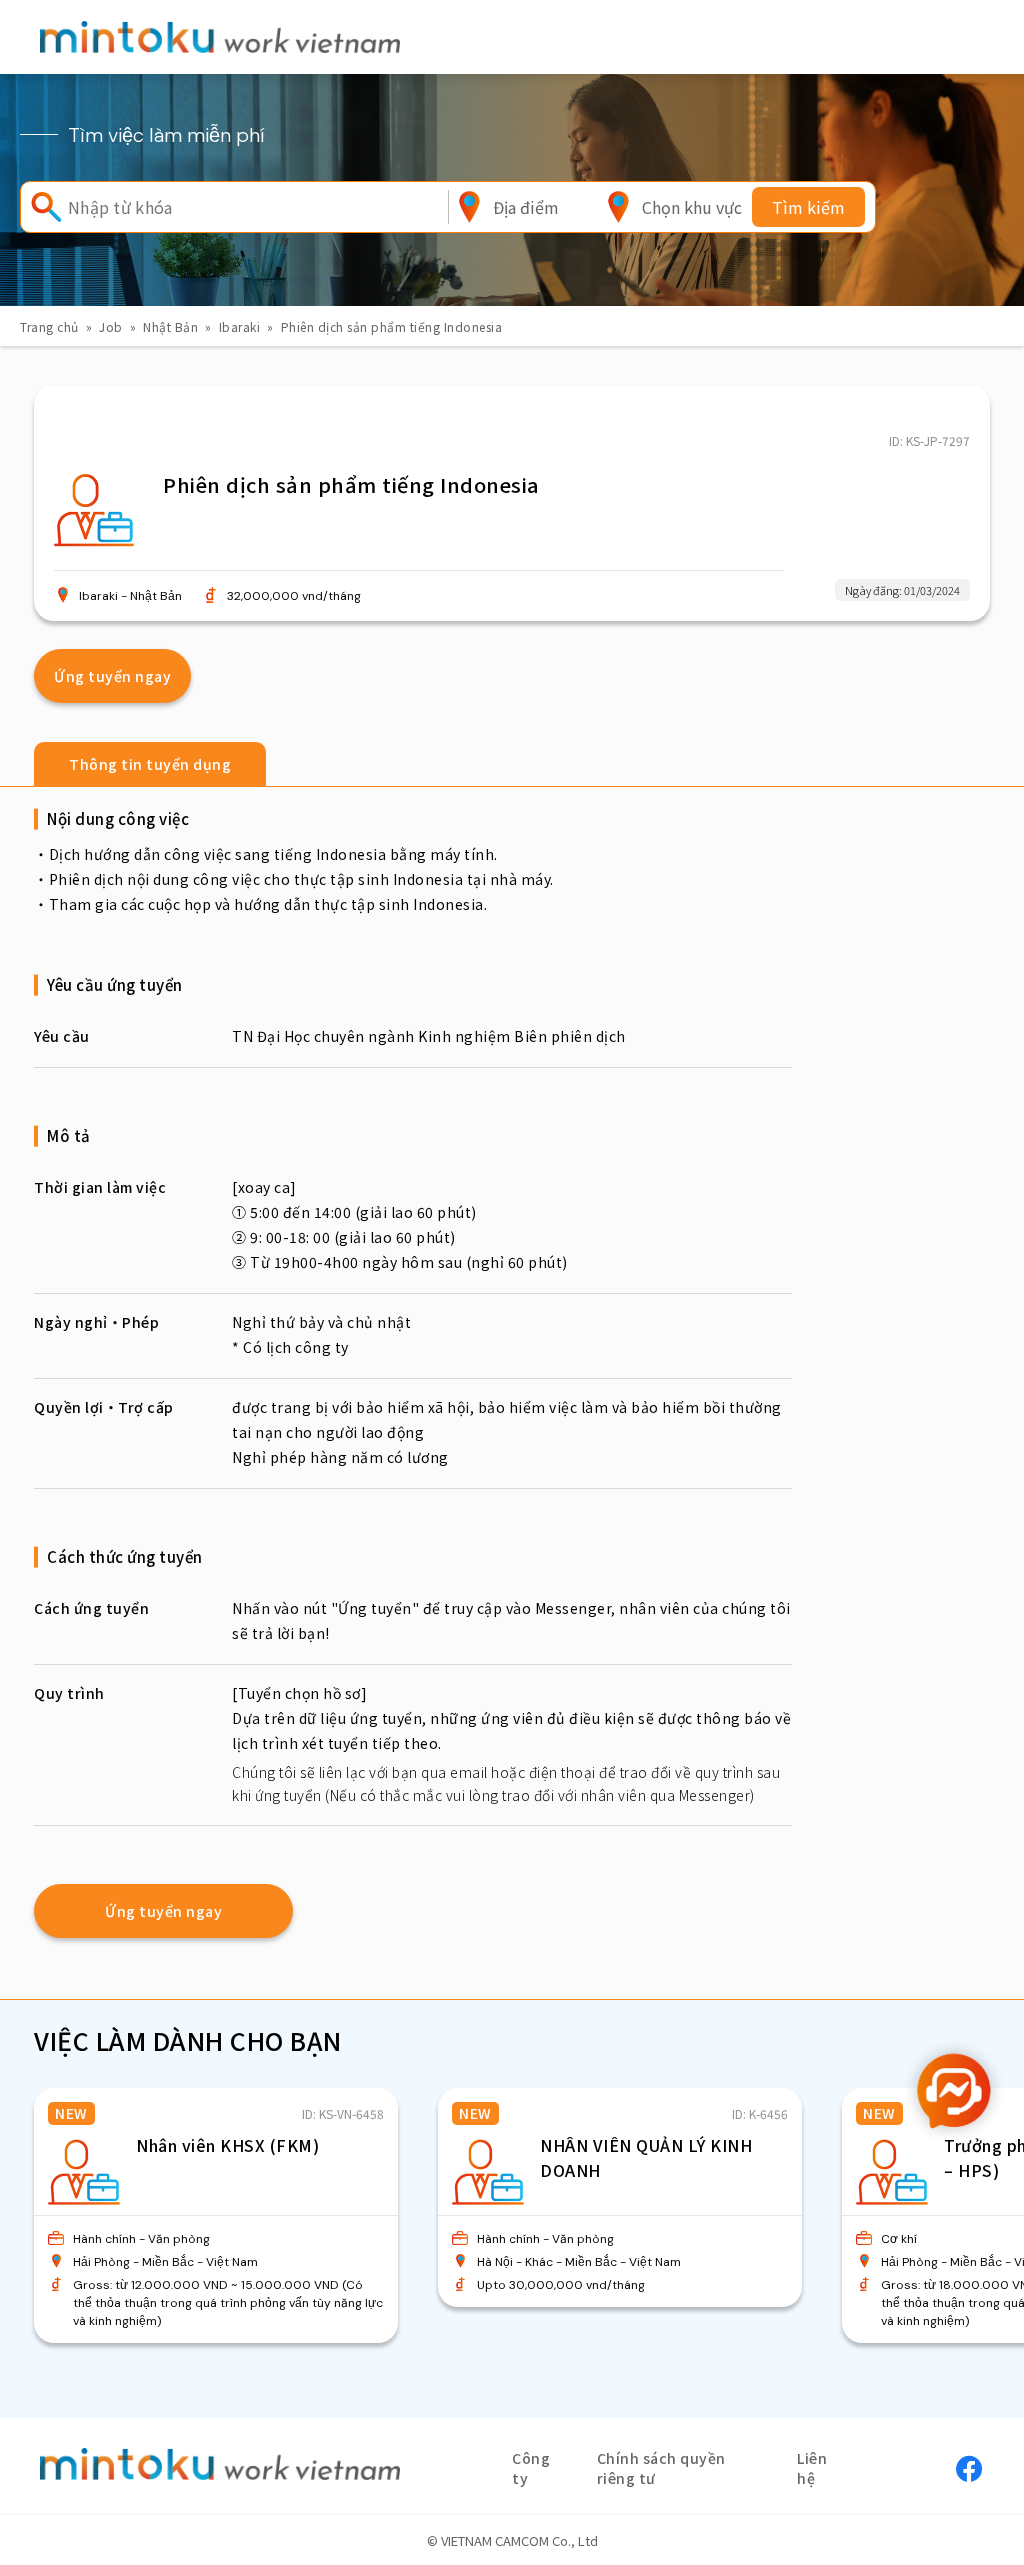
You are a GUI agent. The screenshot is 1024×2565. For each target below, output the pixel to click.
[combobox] (526, 207)
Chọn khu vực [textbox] (692, 207)
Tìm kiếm (808, 207)
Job (111, 326)
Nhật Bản (170, 326)
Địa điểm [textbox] (526, 207)
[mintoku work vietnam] (220, 36)
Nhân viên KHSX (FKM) (227, 2145)
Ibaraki (240, 326)
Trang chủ (49, 326)
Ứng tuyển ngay (112, 676)
